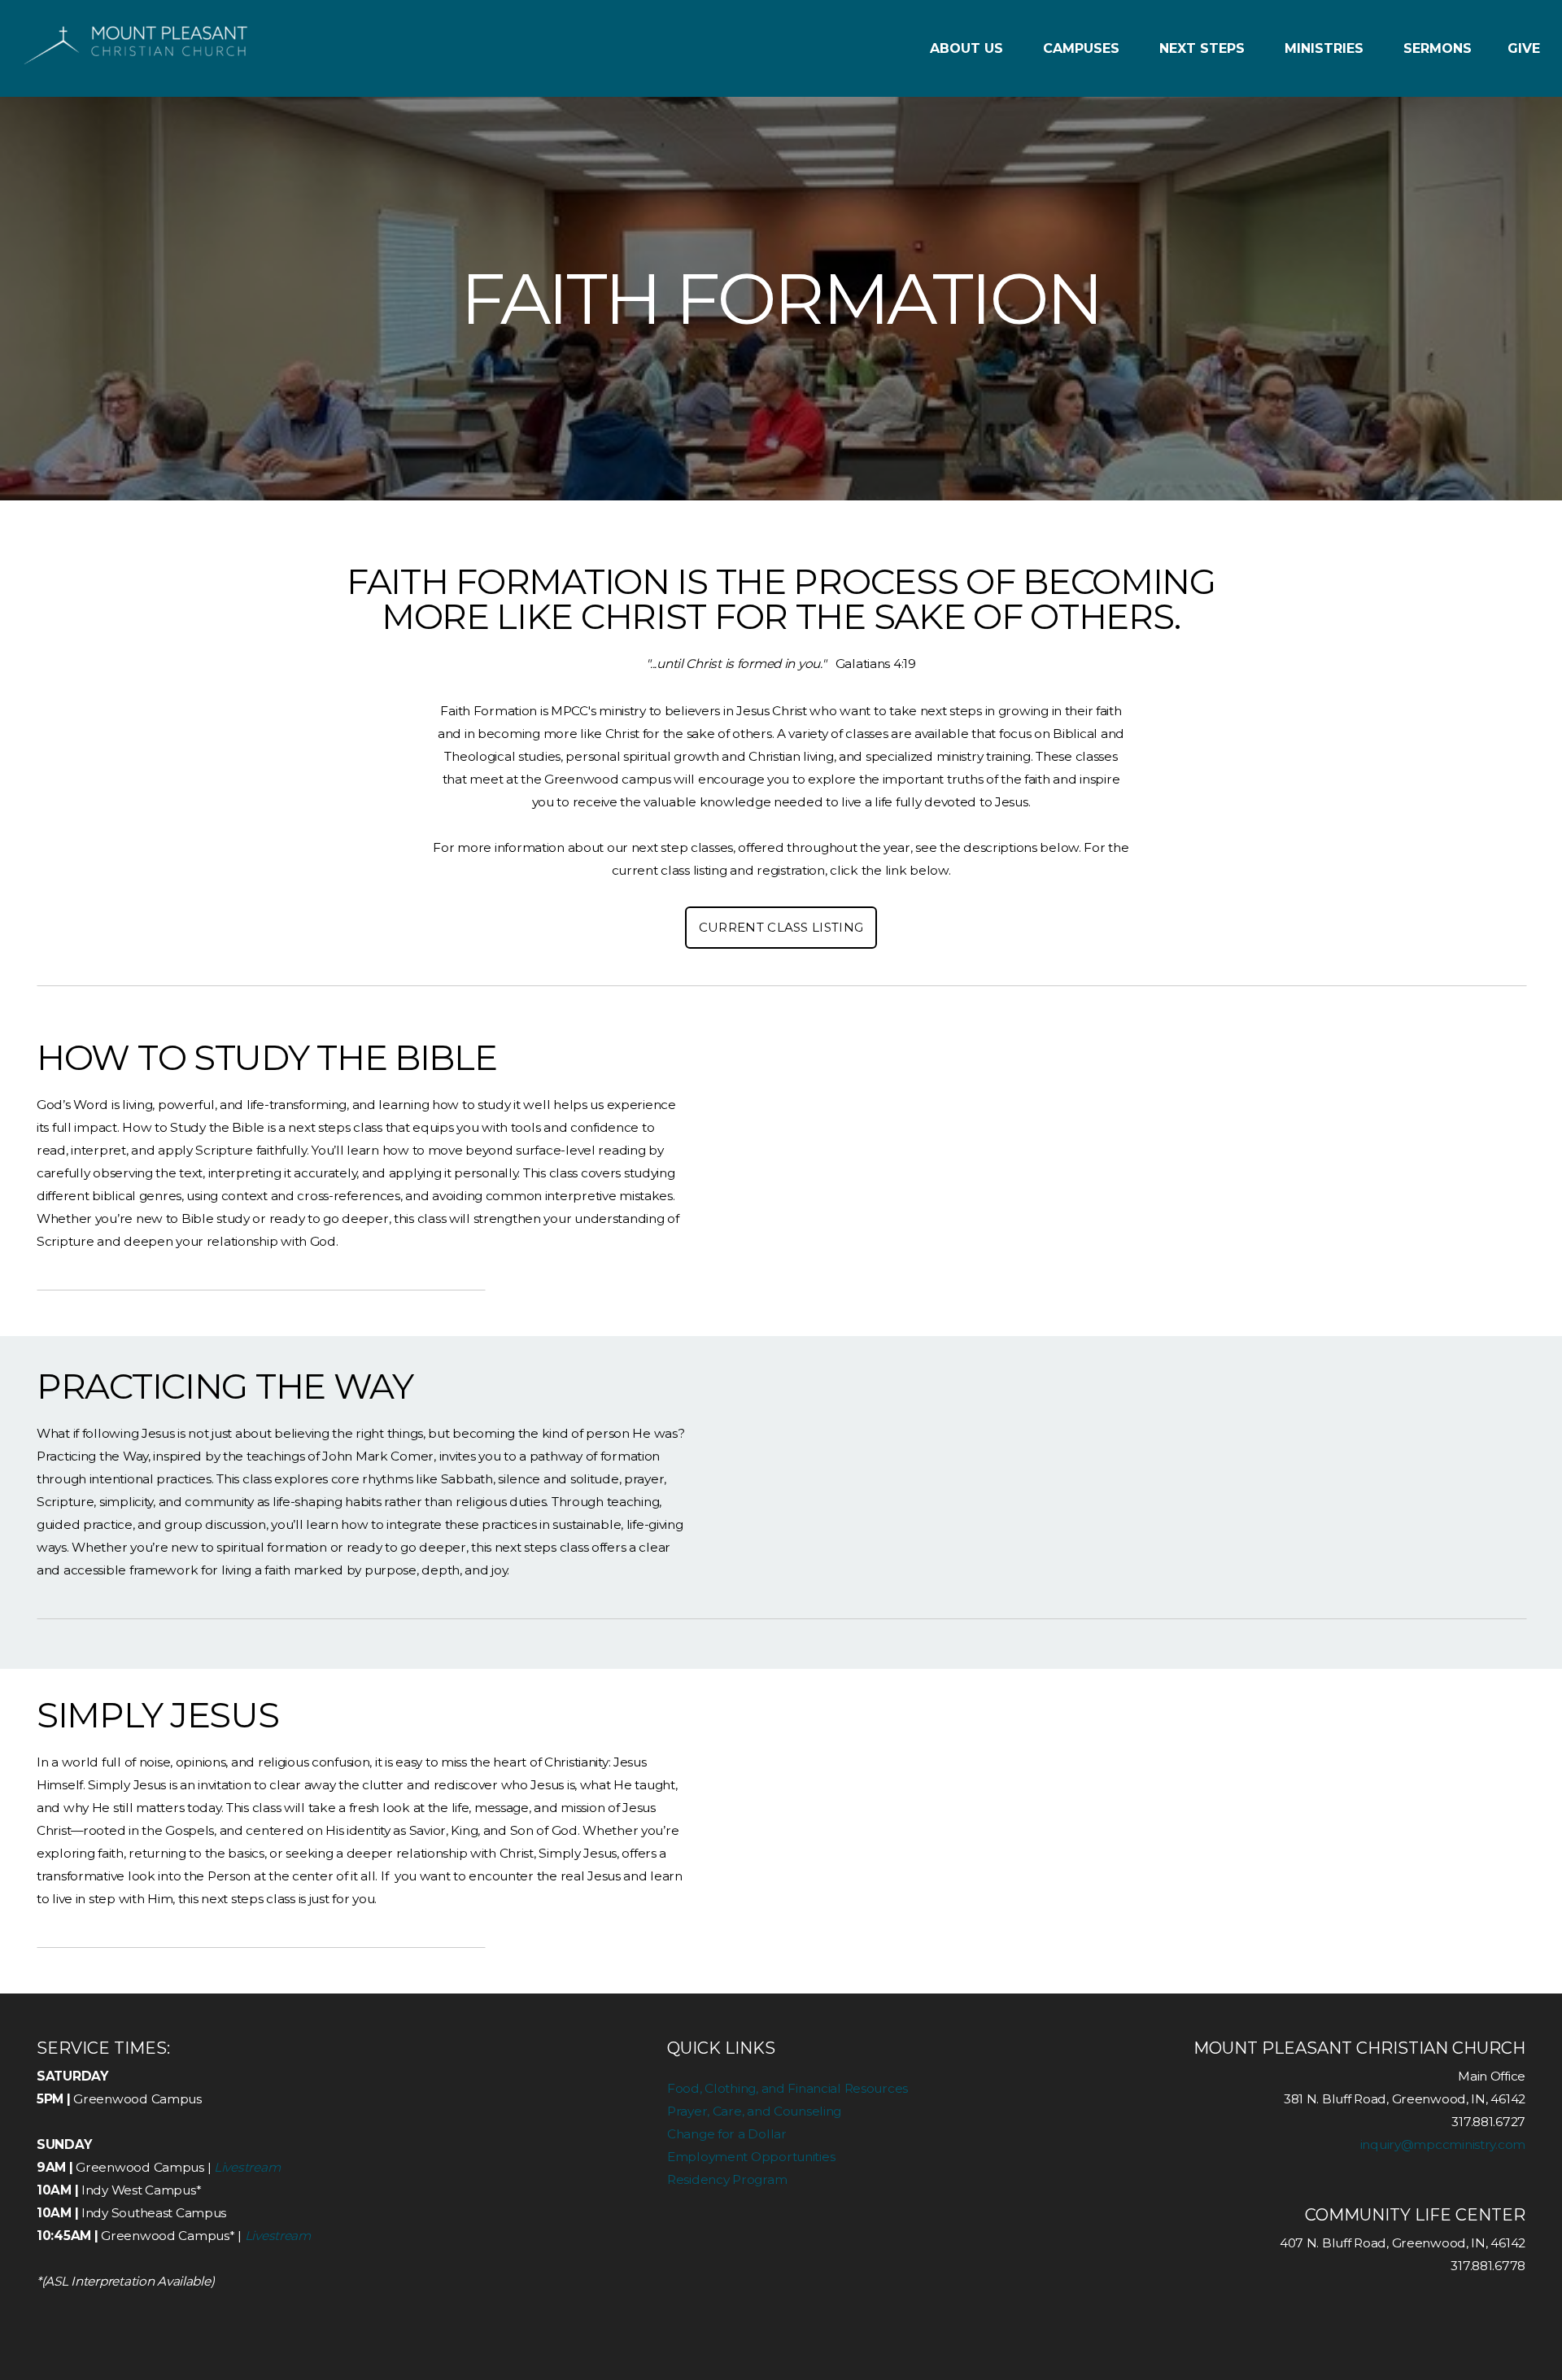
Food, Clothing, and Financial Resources (788, 2088)
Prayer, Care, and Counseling (754, 2111)
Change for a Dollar (727, 2134)
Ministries (1326, 48)
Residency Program (727, 2179)
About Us (969, 48)
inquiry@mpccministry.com (1443, 2144)
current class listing (781, 927)
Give (1524, 48)
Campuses (1083, 48)
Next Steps (1204, 48)
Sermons (1438, 48)
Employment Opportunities (751, 2157)
